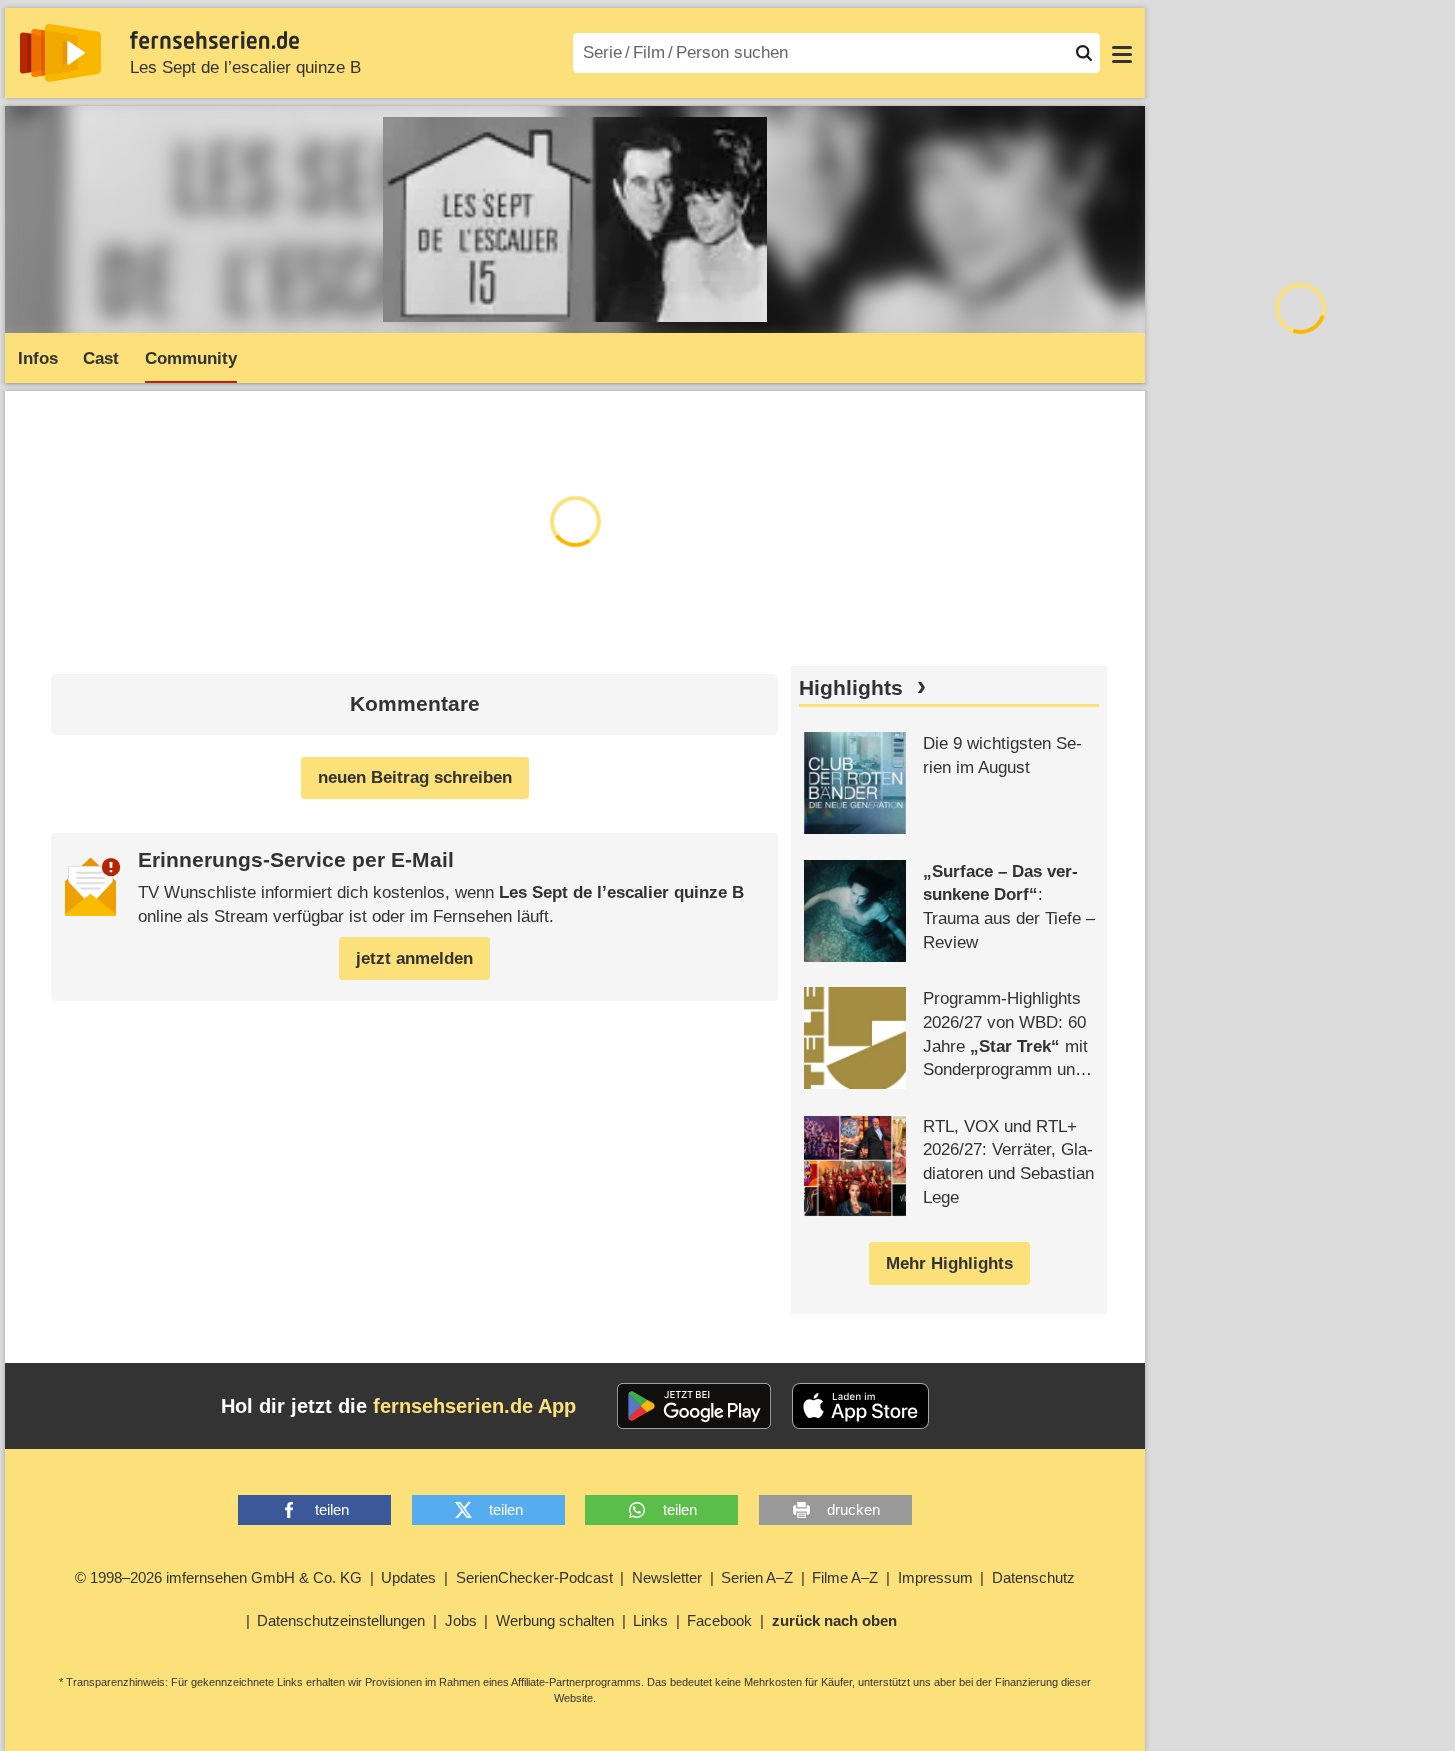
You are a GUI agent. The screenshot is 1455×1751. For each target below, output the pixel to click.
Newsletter (667, 1577)
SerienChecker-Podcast (534, 1577)
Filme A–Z (845, 1577)
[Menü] (1122, 53)
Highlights (851, 688)
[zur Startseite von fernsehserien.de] (60, 53)
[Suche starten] (1084, 53)
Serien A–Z (757, 1577)
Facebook (719, 1620)
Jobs (461, 1620)
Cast (101, 358)
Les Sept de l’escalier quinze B (245, 67)
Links (650, 1620)
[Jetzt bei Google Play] (694, 1406)
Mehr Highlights (949, 1263)
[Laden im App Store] (861, 1406)
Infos (38, 358)
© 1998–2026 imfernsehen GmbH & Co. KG (218, 1577)
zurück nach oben (834, 1620)
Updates (408, 1577)
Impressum (935, 1577)
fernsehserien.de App (474, 1406)
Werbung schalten (555, 1620)
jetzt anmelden (414, 958)
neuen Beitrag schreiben (415, 777)
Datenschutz (1033, 1577)
